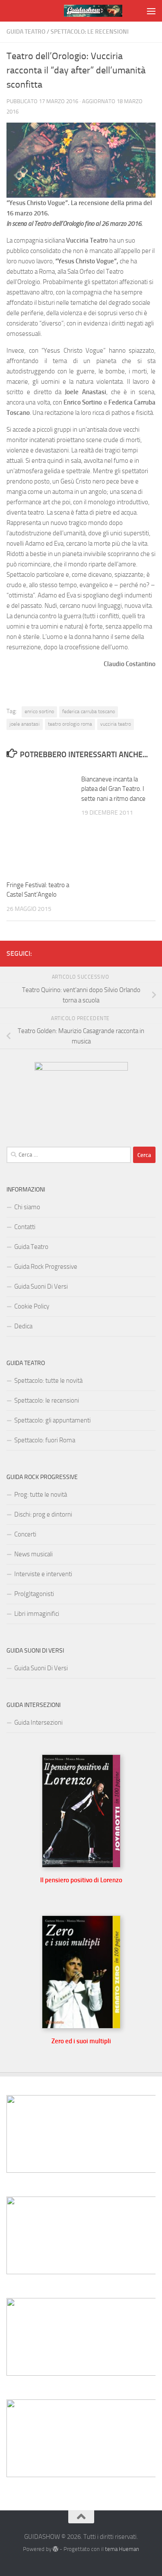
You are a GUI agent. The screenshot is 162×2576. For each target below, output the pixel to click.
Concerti (25, 1534)
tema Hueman (122, 2549)
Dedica (23, 1326)
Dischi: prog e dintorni (43, 1514)
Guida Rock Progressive (46, 1267)
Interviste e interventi (43, 1574)
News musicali (33, 1554)
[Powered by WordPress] (56, 2549)
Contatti (25, 1227)
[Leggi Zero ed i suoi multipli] (81, 2026)
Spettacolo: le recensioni (90, 32)
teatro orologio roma (70, 724)
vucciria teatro (116, 724)
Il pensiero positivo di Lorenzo (81, 1880)
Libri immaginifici (37, 1614)
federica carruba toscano (89, 711)
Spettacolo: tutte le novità (48, 1381)
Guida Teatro (26, 32)
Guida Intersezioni (38, 1723)
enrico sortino (39, 711)
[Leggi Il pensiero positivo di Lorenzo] (81, 1865)
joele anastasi (25, 724)
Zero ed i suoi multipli (81, 2041)
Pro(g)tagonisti (34, 1594)
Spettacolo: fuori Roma (45, 1440)
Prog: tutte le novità (41, 1495)
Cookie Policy (32, 1306)
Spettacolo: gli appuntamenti (52, 1420)
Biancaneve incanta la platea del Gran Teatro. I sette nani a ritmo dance (113, 789)
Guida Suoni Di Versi (41, 1286)
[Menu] (151, 11)
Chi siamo (27, 1207)
